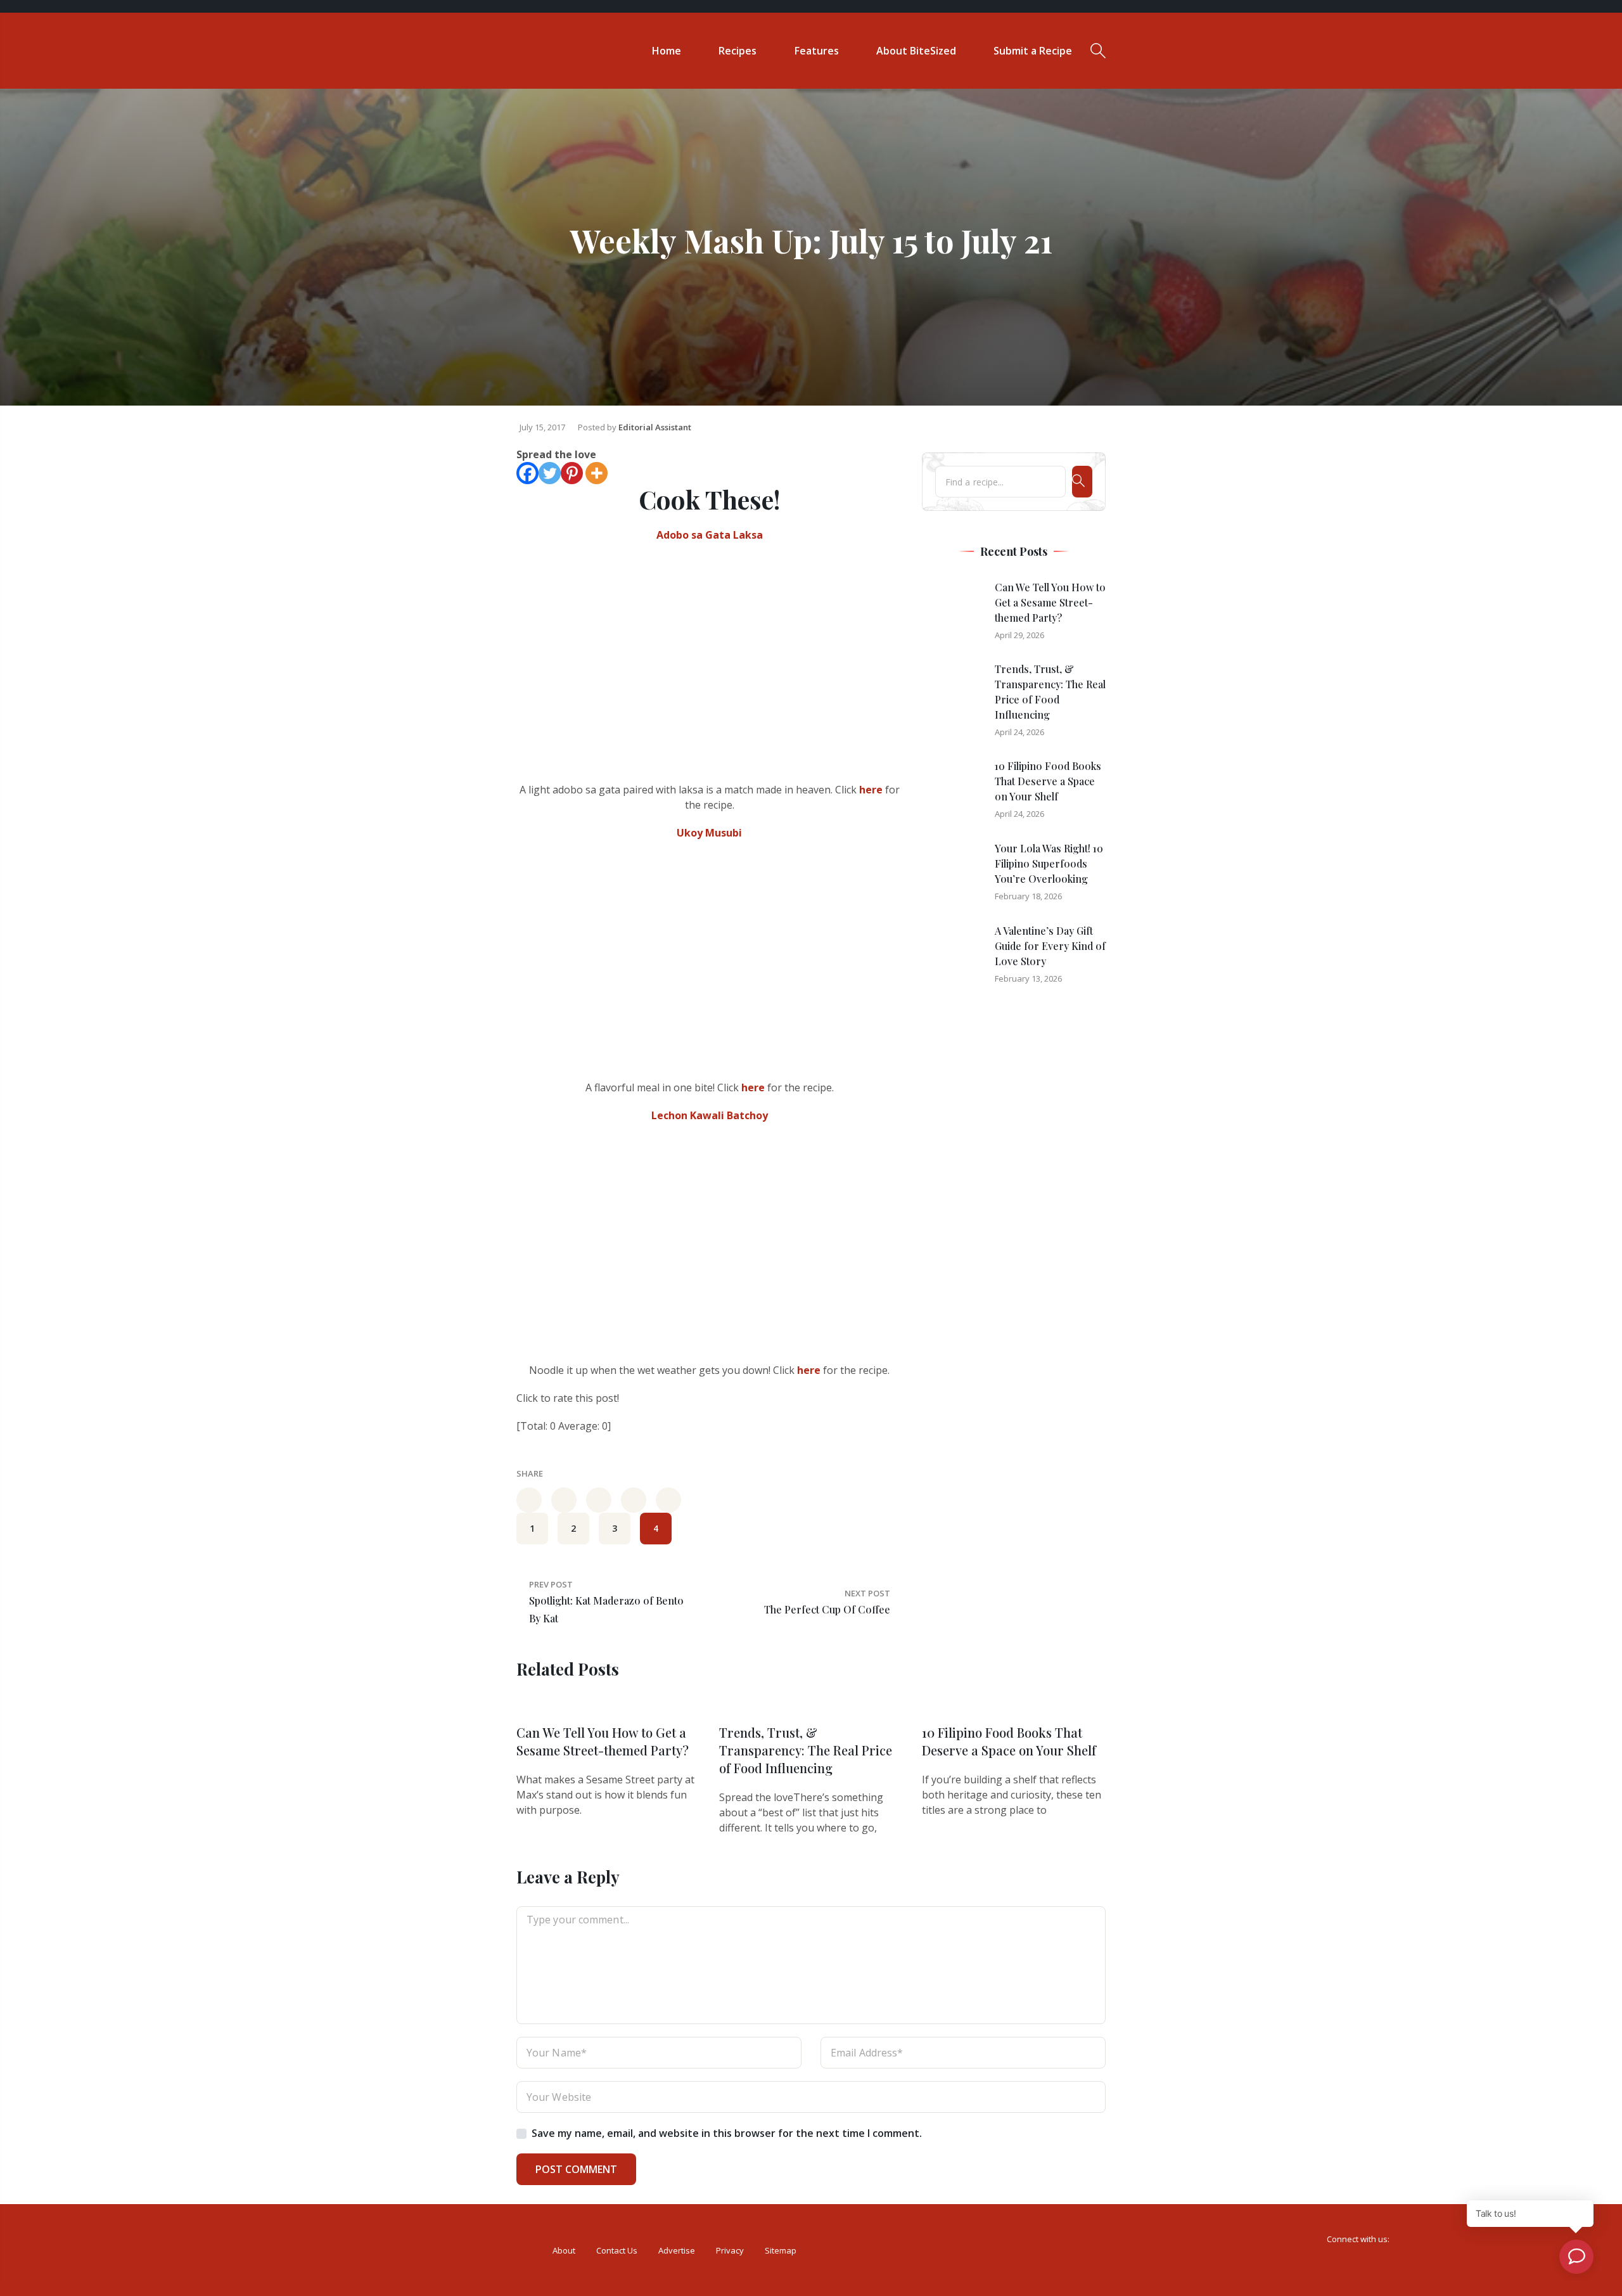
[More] (597, 473)
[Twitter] (550, 473)
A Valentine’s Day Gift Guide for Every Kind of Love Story (1050, 946)
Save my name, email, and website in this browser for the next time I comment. (727, 2133)
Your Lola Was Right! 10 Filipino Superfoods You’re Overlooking (1049, 863)
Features (817, 51)
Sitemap (781, 2250)
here (871, 790)
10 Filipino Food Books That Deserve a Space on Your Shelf (1048, 781)
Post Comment (576, 2169)
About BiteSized (916, 51)
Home (667, 51)
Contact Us (617, 2250)
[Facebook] (527, 473)
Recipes (738, 51)
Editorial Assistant (655, 427)
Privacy (730, 2250)
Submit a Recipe (1033, 51)
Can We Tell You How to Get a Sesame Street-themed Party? (1050, 602)
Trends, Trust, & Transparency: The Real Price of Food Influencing (806, 1750)
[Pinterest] (572, 473)
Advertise (677, 2250)
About (564, 2250)
